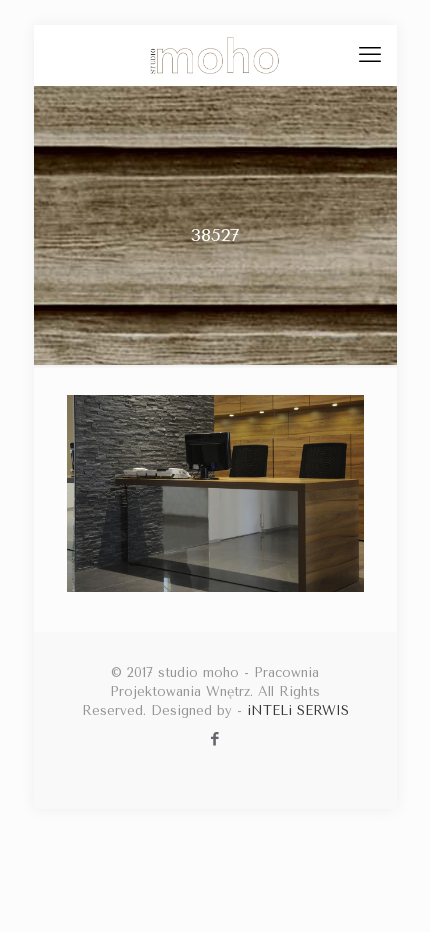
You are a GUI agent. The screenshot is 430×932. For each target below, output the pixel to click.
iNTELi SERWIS (298, 710)
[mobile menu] (370, 55)
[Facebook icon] (215, 739)
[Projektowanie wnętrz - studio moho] (215, 55)
